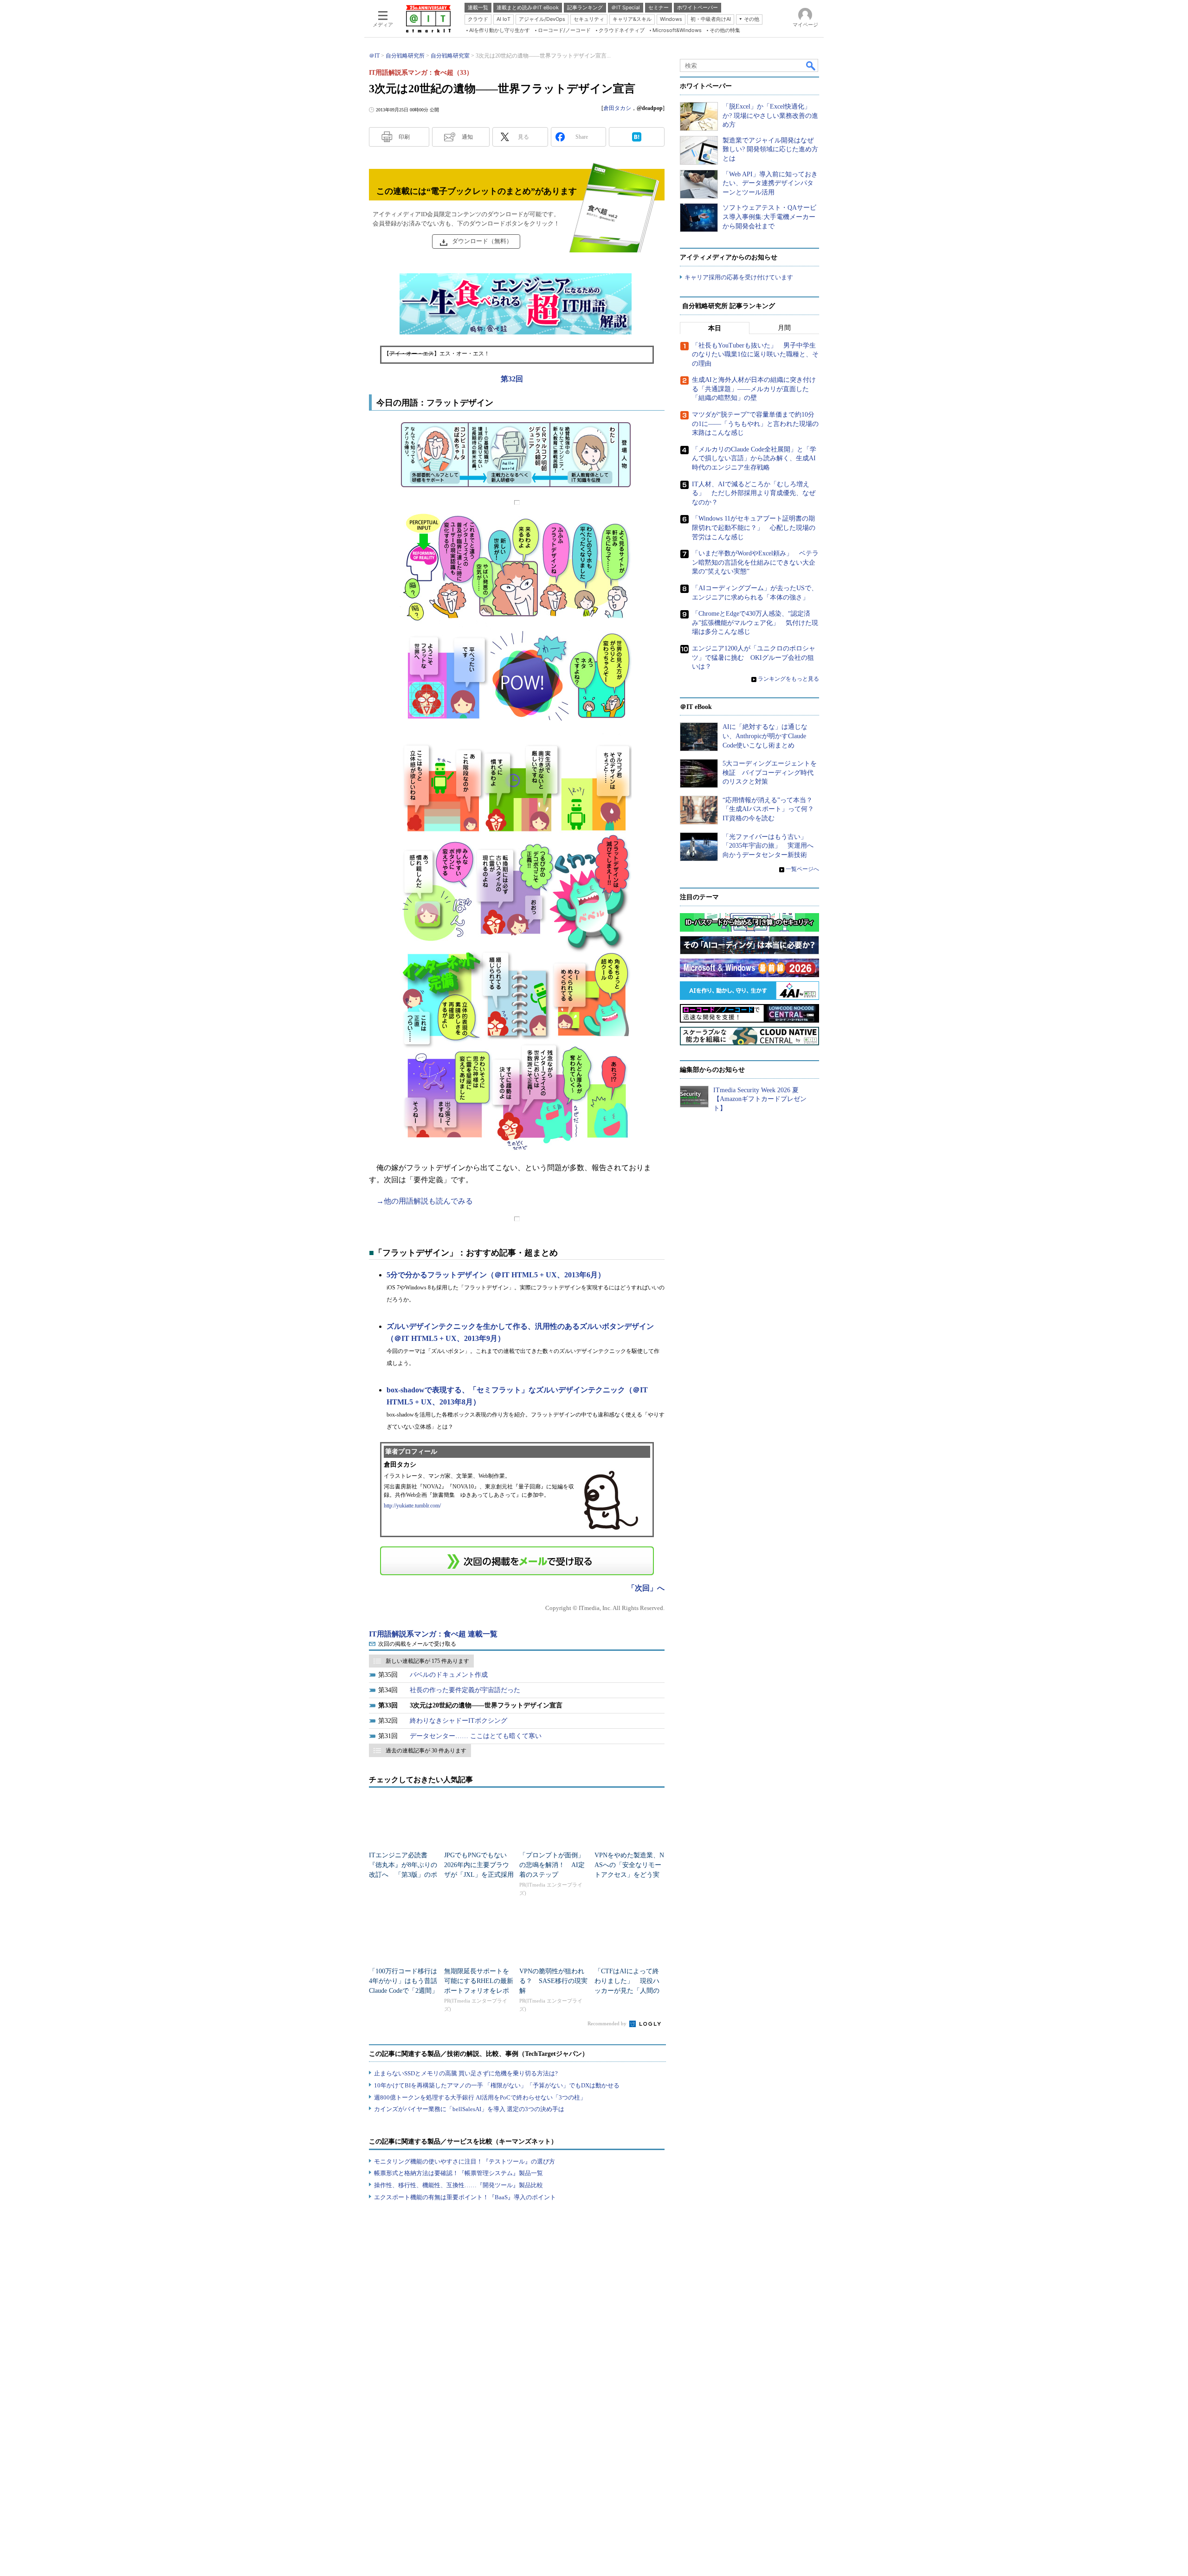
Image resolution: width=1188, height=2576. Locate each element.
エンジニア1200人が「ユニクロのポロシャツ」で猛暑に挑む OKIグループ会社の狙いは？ (754, 657)
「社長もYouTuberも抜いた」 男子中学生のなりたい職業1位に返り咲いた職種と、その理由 (755, 354)
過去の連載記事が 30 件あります (426, 1751)
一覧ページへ (802, 869)
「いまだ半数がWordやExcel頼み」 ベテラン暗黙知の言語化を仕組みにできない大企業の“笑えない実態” (755, 562)
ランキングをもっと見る (788, 679)
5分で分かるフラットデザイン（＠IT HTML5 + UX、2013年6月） (496, 1275)
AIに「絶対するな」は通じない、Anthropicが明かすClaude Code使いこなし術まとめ (765, 736)
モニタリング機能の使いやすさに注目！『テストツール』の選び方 (465, 2161)
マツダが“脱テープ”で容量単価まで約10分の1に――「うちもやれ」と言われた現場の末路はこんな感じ (755, 424)
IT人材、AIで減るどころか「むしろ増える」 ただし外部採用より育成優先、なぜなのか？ (754, 493)
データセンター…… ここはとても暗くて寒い (476, 1736)
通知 (467, 137)
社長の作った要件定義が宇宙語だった (465, 1690)
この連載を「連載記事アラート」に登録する (517, 1561)
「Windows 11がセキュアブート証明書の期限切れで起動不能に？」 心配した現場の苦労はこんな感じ (754, 528)
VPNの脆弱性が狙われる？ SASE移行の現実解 (553, 1981)
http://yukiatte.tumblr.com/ (412, 1506)
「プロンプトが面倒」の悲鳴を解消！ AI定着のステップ (552, 1865)
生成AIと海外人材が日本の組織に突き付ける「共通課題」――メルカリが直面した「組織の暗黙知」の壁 (754, 389)
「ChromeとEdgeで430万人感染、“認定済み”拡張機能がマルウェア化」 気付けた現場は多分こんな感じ (755, 623)
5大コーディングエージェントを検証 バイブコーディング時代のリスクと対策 (770, 773)
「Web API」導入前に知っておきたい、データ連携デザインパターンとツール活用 (770, 183)
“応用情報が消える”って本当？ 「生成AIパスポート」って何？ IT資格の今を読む (772, 809)
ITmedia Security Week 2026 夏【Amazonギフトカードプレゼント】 (760, 1099)
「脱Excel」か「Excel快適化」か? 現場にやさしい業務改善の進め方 (770, 116)
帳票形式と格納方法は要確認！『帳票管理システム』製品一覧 (458, 2173)
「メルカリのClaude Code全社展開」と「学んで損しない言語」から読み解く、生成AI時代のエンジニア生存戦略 (754, 458)
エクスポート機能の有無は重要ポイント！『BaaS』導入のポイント (465, 2197)
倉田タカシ (617, 108)
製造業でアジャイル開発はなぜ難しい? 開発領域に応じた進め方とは (770, 149)
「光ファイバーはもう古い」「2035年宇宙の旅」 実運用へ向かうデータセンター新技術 (768, 846)
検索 (811, 65)
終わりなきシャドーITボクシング (458, 1721)
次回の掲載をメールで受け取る (417, 1644)
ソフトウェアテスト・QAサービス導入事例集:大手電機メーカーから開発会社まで (769, 217)
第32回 (512, 379)
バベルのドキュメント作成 (449, 1675)
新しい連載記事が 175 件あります (427, 1661)
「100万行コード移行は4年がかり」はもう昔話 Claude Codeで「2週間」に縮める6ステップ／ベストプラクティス (406, 1991)
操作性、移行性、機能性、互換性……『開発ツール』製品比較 (458, 2185)
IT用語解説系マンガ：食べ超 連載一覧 (433, 1634)
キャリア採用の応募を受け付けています (739, 277)
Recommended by (608, 2023)
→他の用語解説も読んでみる (425, 1201)
